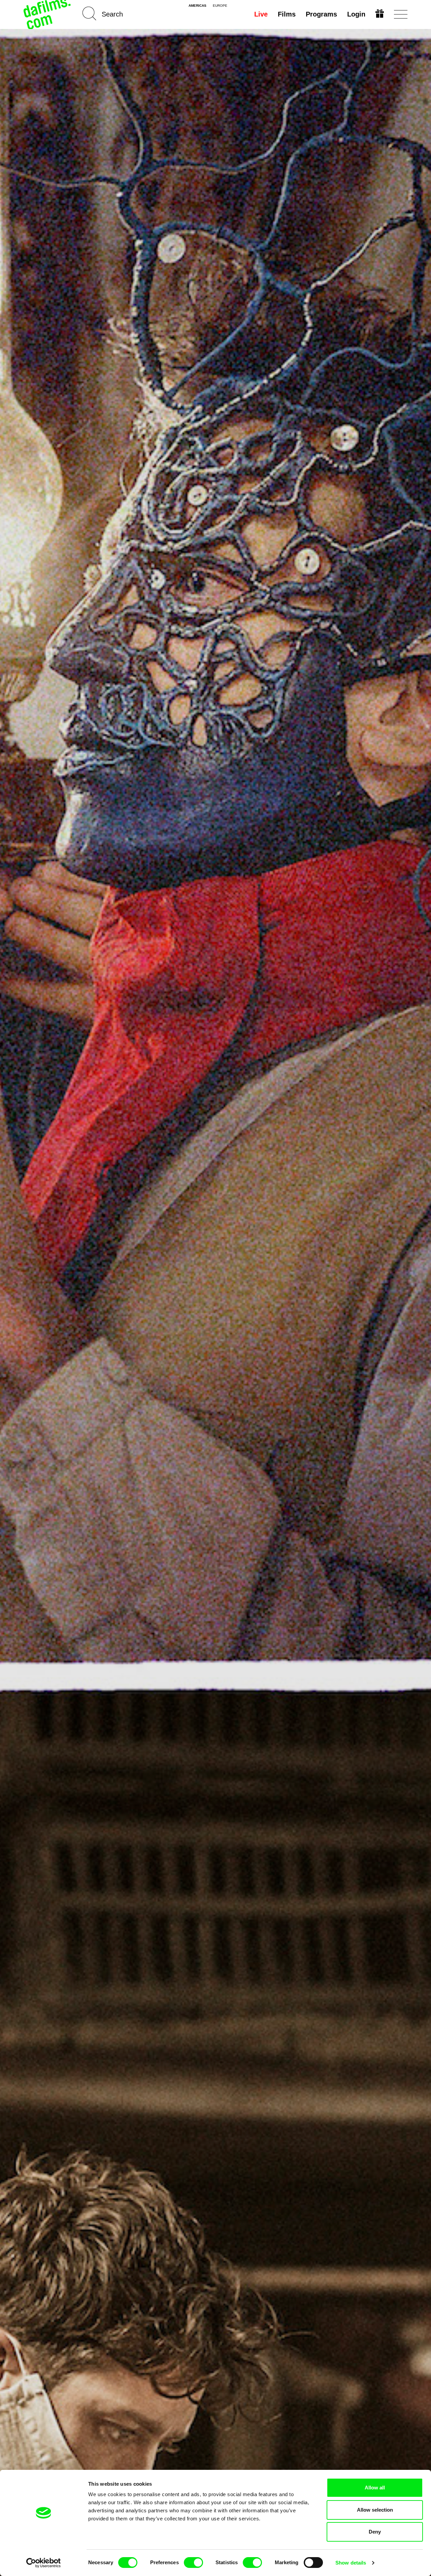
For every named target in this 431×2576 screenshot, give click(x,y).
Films (287, 14)
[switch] (193, 2563)
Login (356, 14)
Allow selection (375, 2510)
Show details (351, 2563)
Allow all (375, 2488)
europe (220, 6)
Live (261, 14)
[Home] (48, 14)
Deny (375, 2532)
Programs (321, 14)
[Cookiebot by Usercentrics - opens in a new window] (44, 2563)
